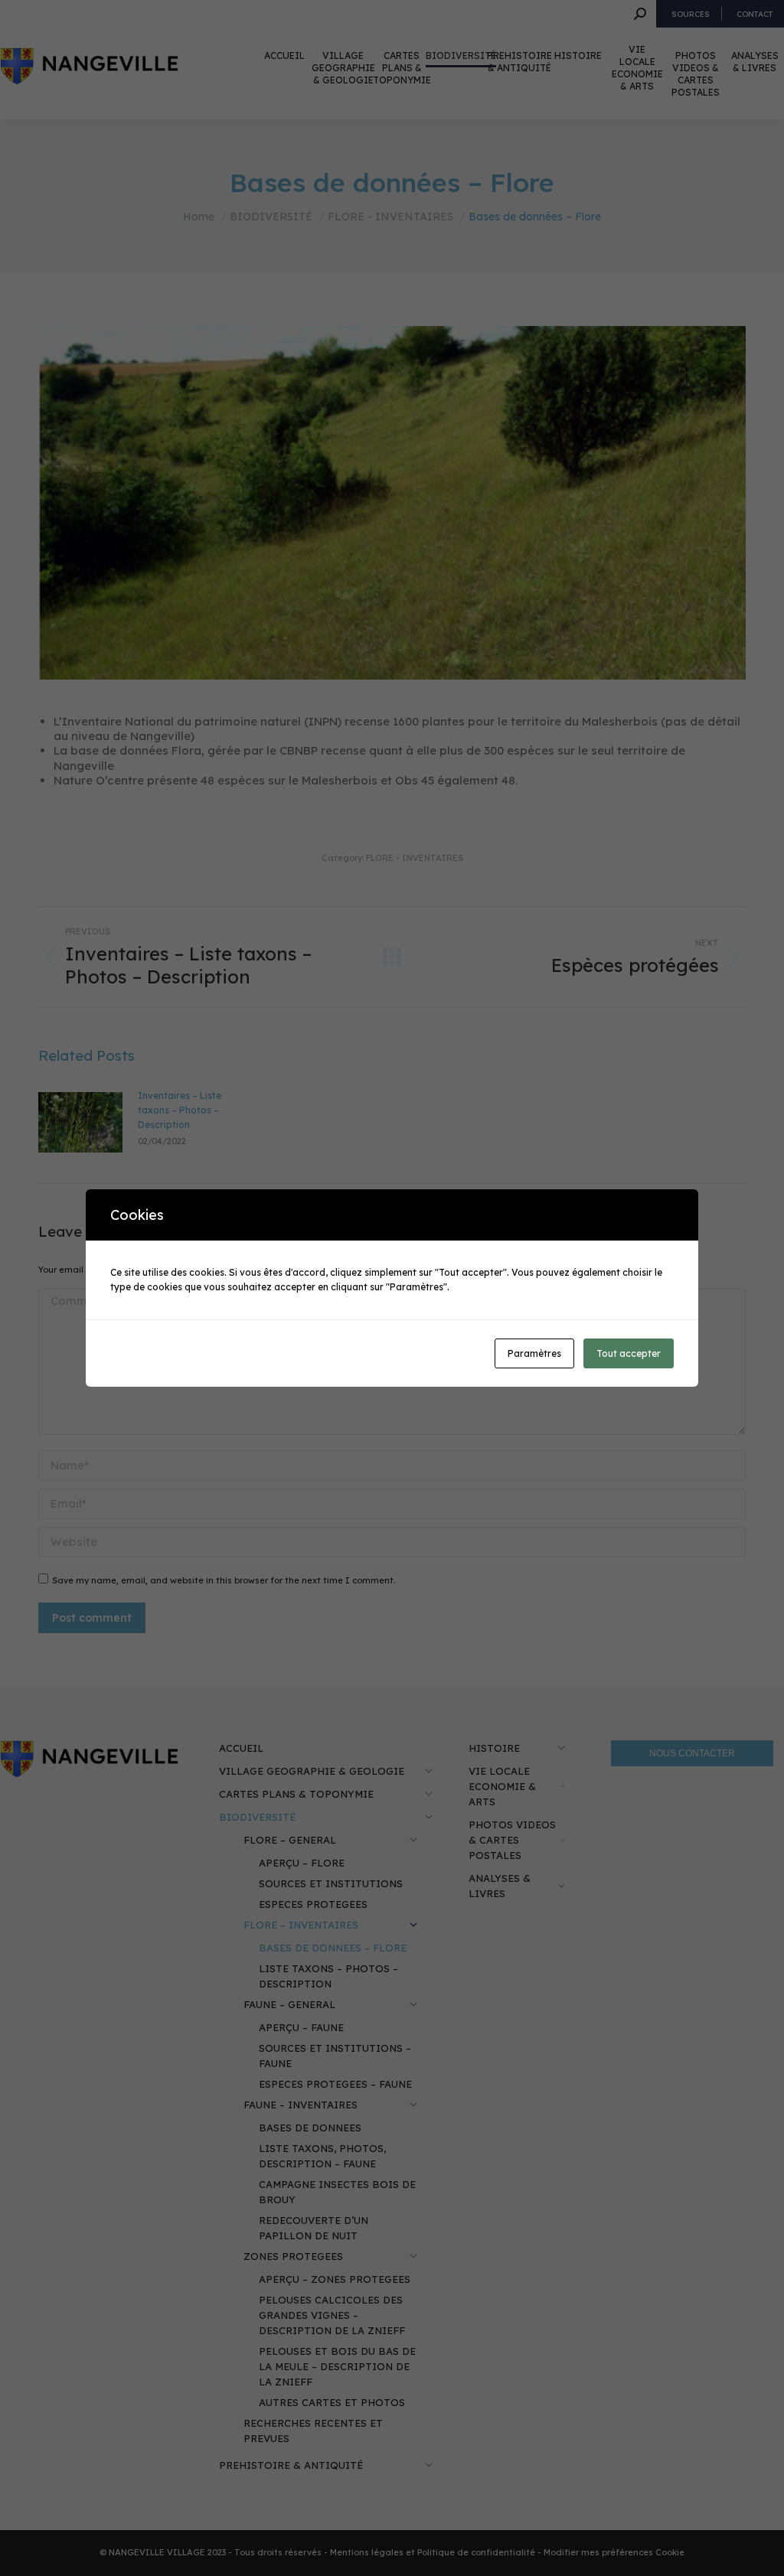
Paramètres (534, 1353)
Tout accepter (629, 1353)
